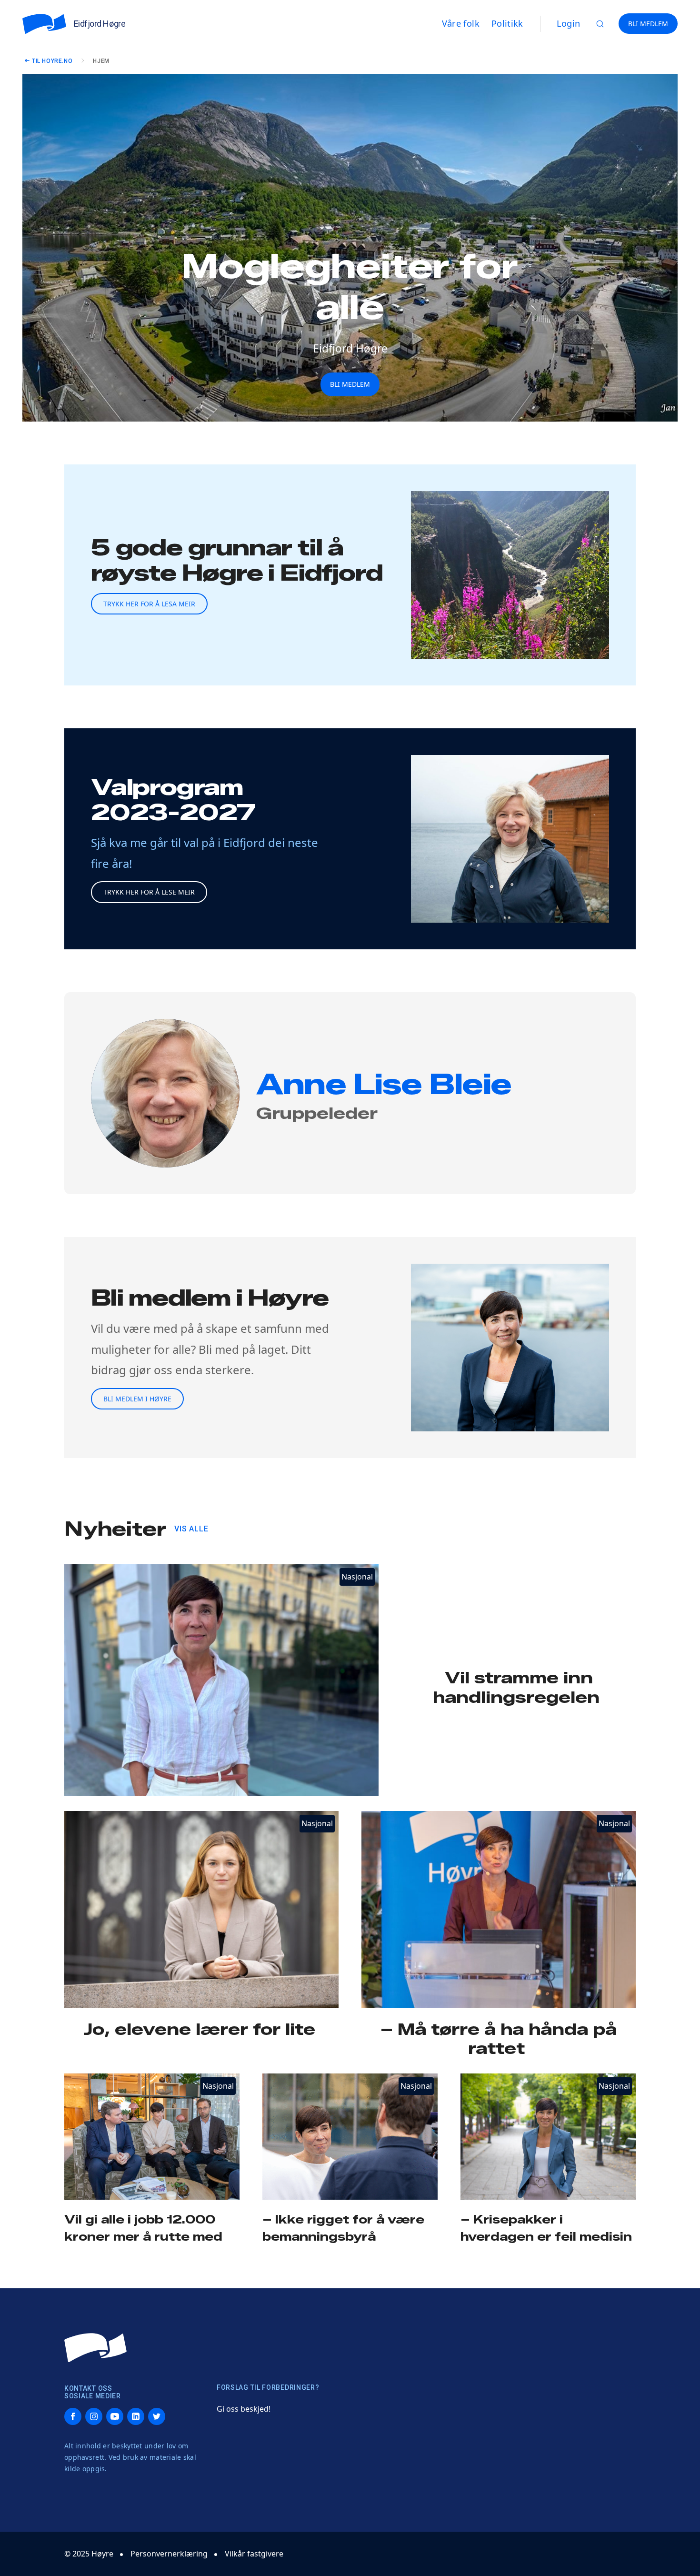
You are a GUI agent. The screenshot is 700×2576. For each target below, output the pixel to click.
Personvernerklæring (169, 2554)
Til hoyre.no (52, 61)
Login (569, 23)
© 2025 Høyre (89, 2554)
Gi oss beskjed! (244, 2409)
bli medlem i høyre (137, 1399)
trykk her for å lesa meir (149, 604)
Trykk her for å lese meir (149, 892)
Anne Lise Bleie (384, 1084)
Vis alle (191, 1529)
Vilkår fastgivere (254, 2554)
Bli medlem (350, 384)
